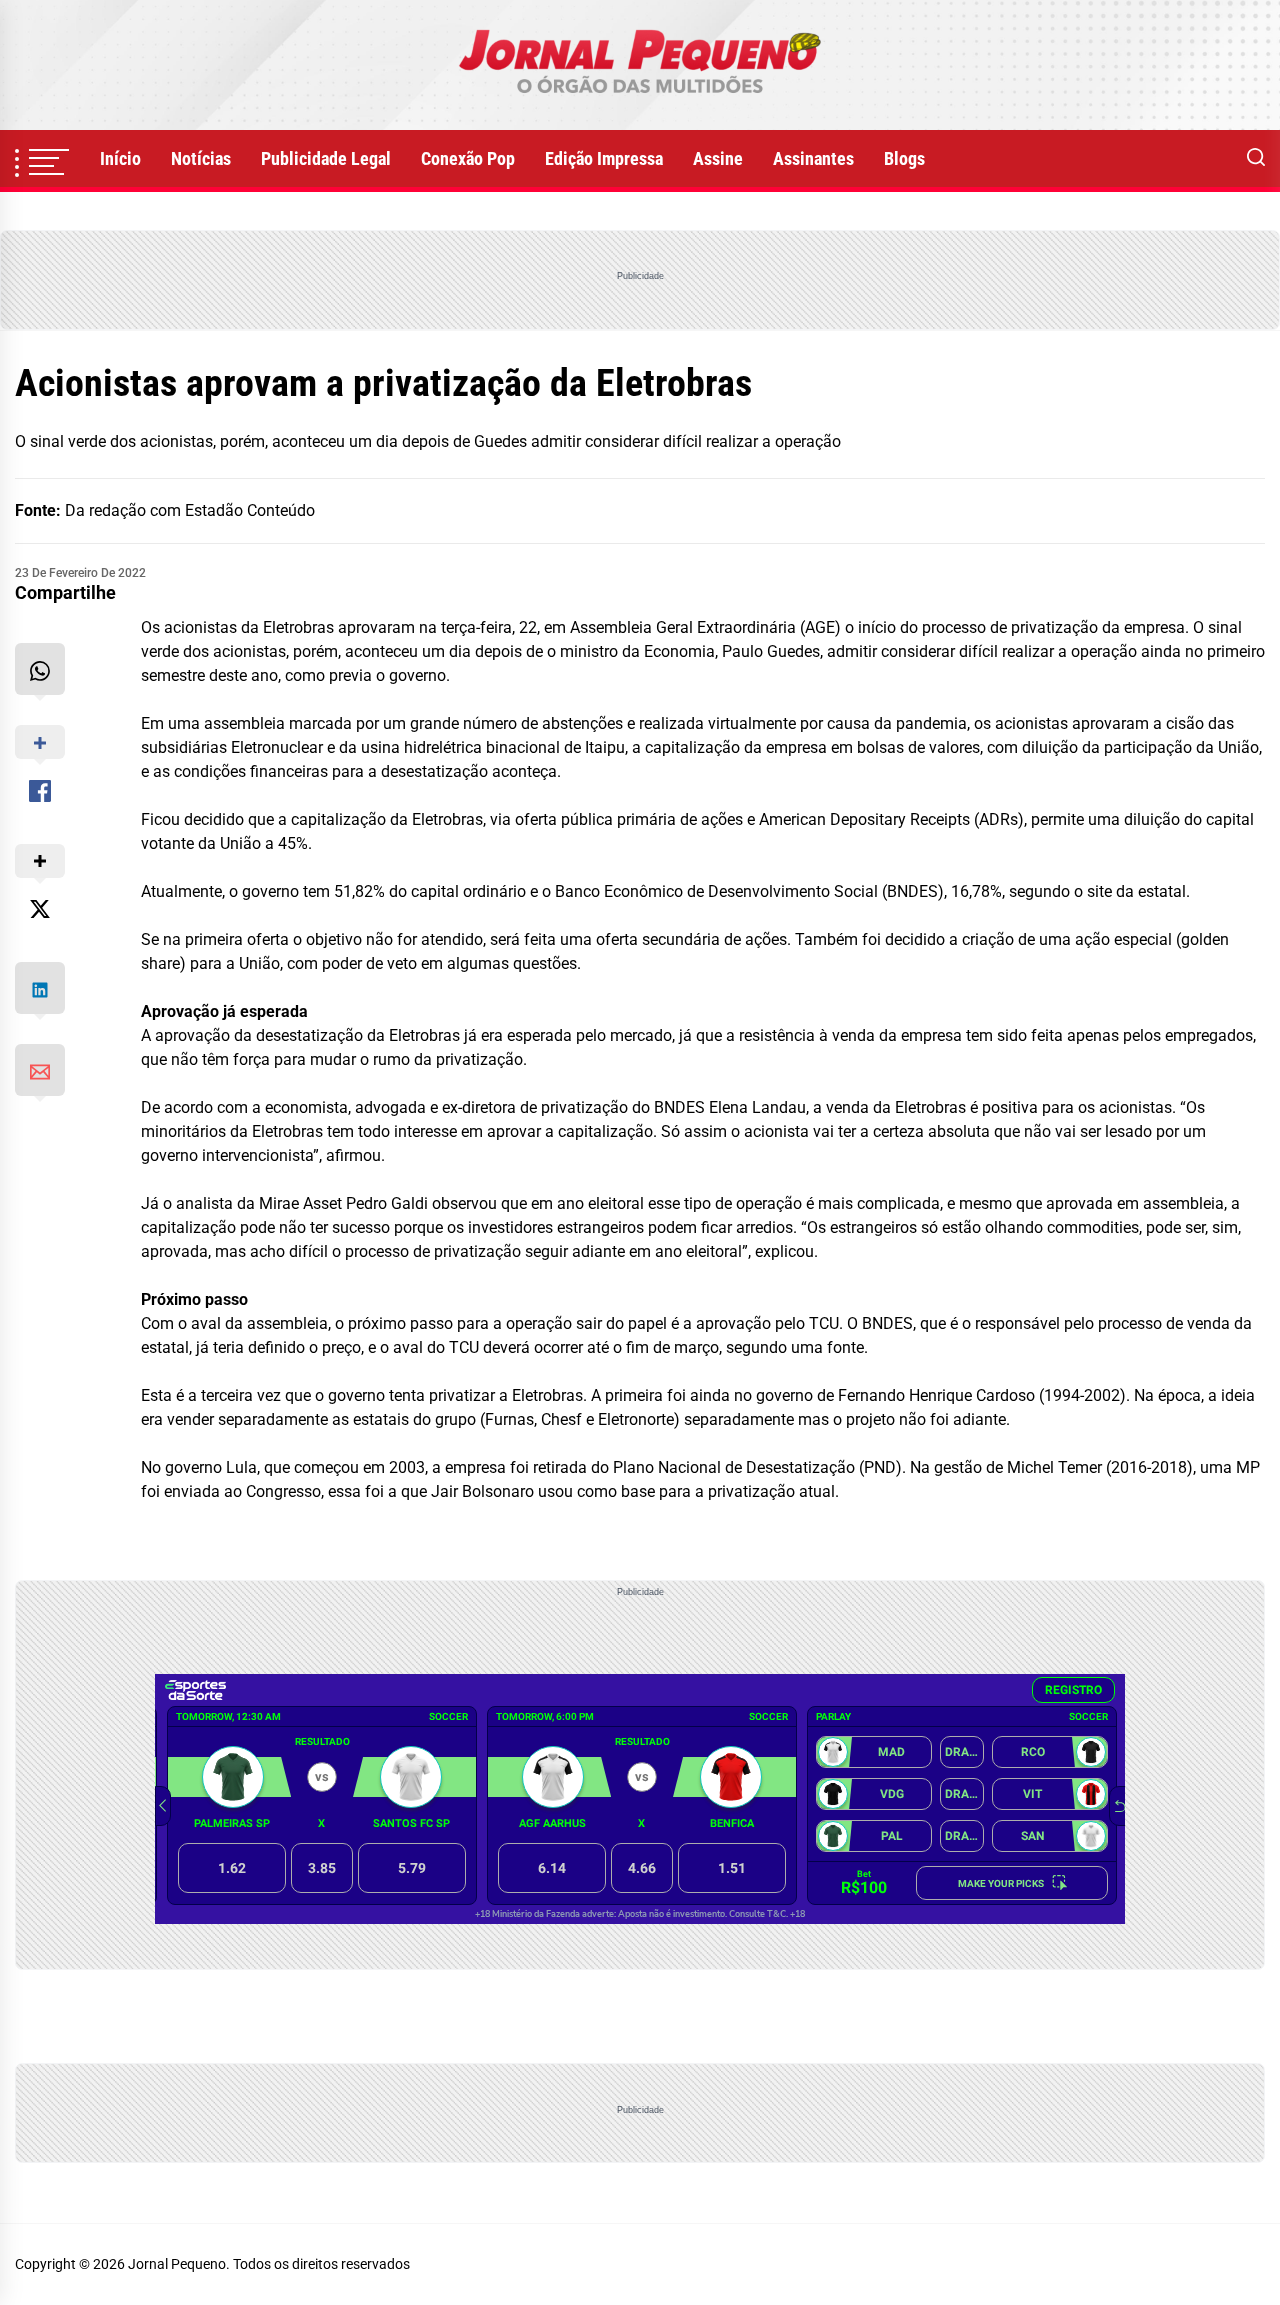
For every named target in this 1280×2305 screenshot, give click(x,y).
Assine (718, 158)
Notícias (201, 158)
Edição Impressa (604, 158)
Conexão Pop (468, 158)
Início (120, 158)
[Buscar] (1256, 159)
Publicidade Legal (326, 158)
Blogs (904, 158)
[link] (640, 65)
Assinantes (813, 158)
